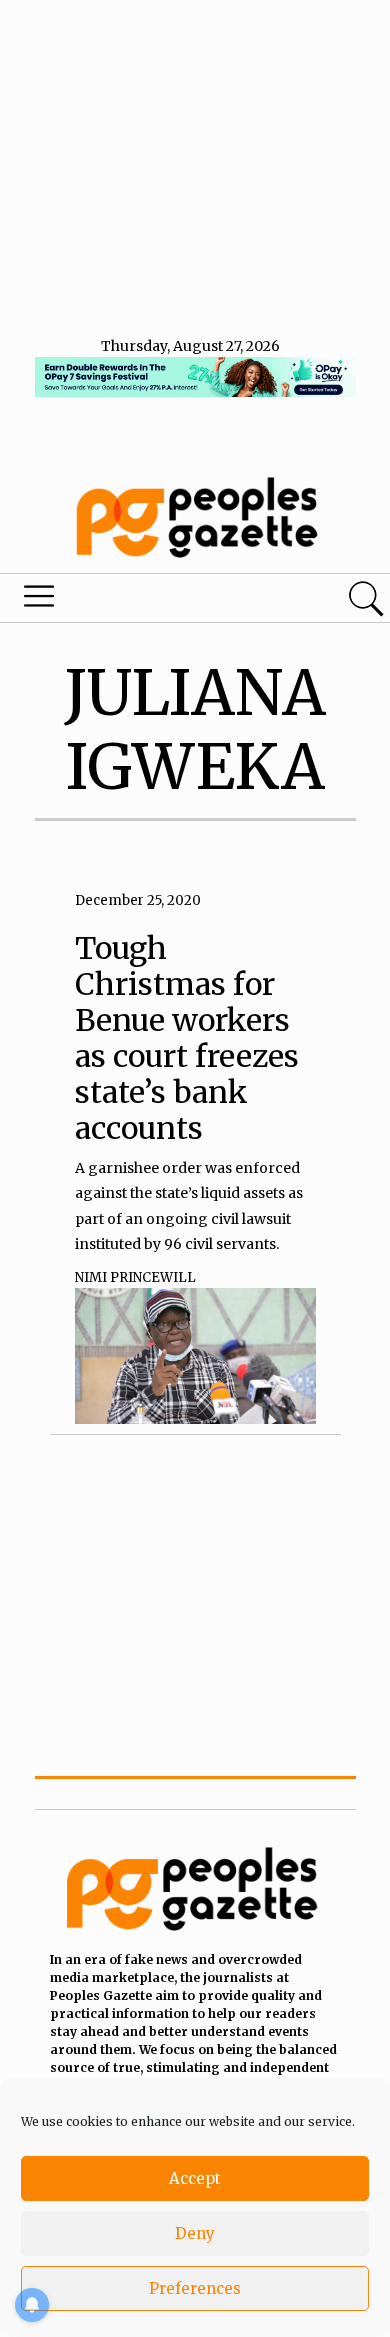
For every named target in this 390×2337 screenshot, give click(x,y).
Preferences (195, 2288)
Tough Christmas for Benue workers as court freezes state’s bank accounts (187, 1038)
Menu (133, 601)
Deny (195, 2233)
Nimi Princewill (135, 1277)
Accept (195, 2178)
